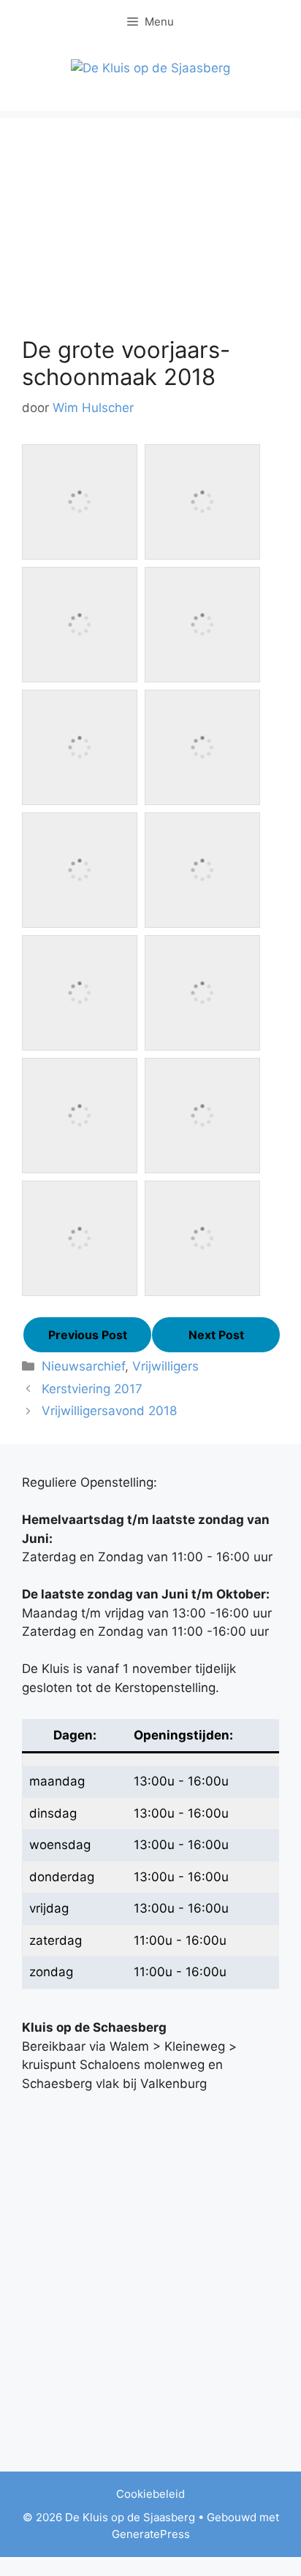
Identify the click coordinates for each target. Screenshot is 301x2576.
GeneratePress (151, 2534)
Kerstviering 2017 (92, 1389)
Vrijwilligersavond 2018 (109, 1411)
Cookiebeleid (150, 2494)
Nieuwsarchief (83, 1366)
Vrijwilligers (165, 1366)
